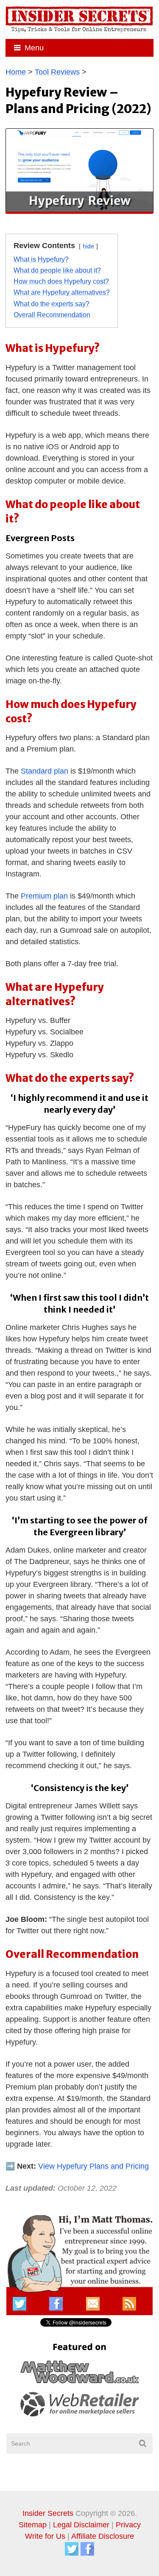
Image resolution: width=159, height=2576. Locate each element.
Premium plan (44, 896)
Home (16, 72)
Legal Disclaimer (81, 2525)
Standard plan (45, 771)
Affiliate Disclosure (103, 2536)
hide (88, 246)
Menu (34, 48)
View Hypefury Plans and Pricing (93, 2166)
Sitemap (33, 2525)
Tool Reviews (57, 72)
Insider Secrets (48, 2513)
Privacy (128, 2525)
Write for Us (45, 2536)
